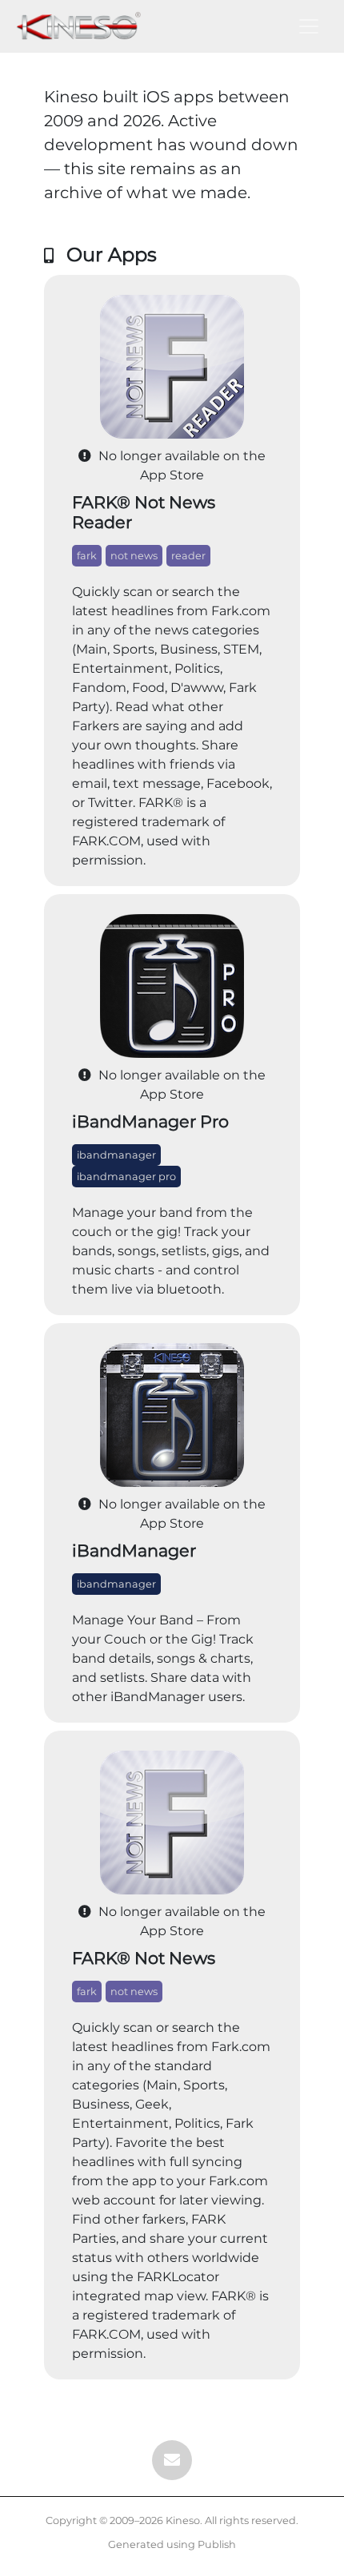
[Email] (172, 2460)
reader (188, 556)
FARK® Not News (144, 1958)
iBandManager (134, 1550)
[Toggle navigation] (309, 26)
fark (87, 556)
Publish (217, 2544)
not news (134, 556)
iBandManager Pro (150, 1121)
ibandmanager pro (126, 1177)
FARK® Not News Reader (144, 512)
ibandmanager (116, 1155)
